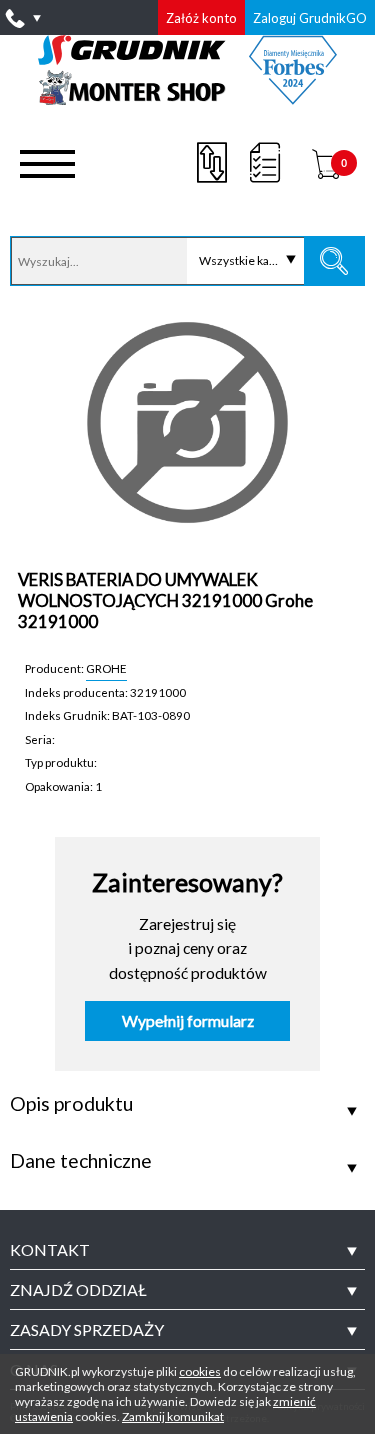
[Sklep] (187, 98)
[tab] (187, 1250)
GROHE (106, 668)
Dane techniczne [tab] (81, 1161)
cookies (200, 1371)
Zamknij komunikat (173, 1416)
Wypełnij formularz (188, 1021)
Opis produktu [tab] (71, 1104)
